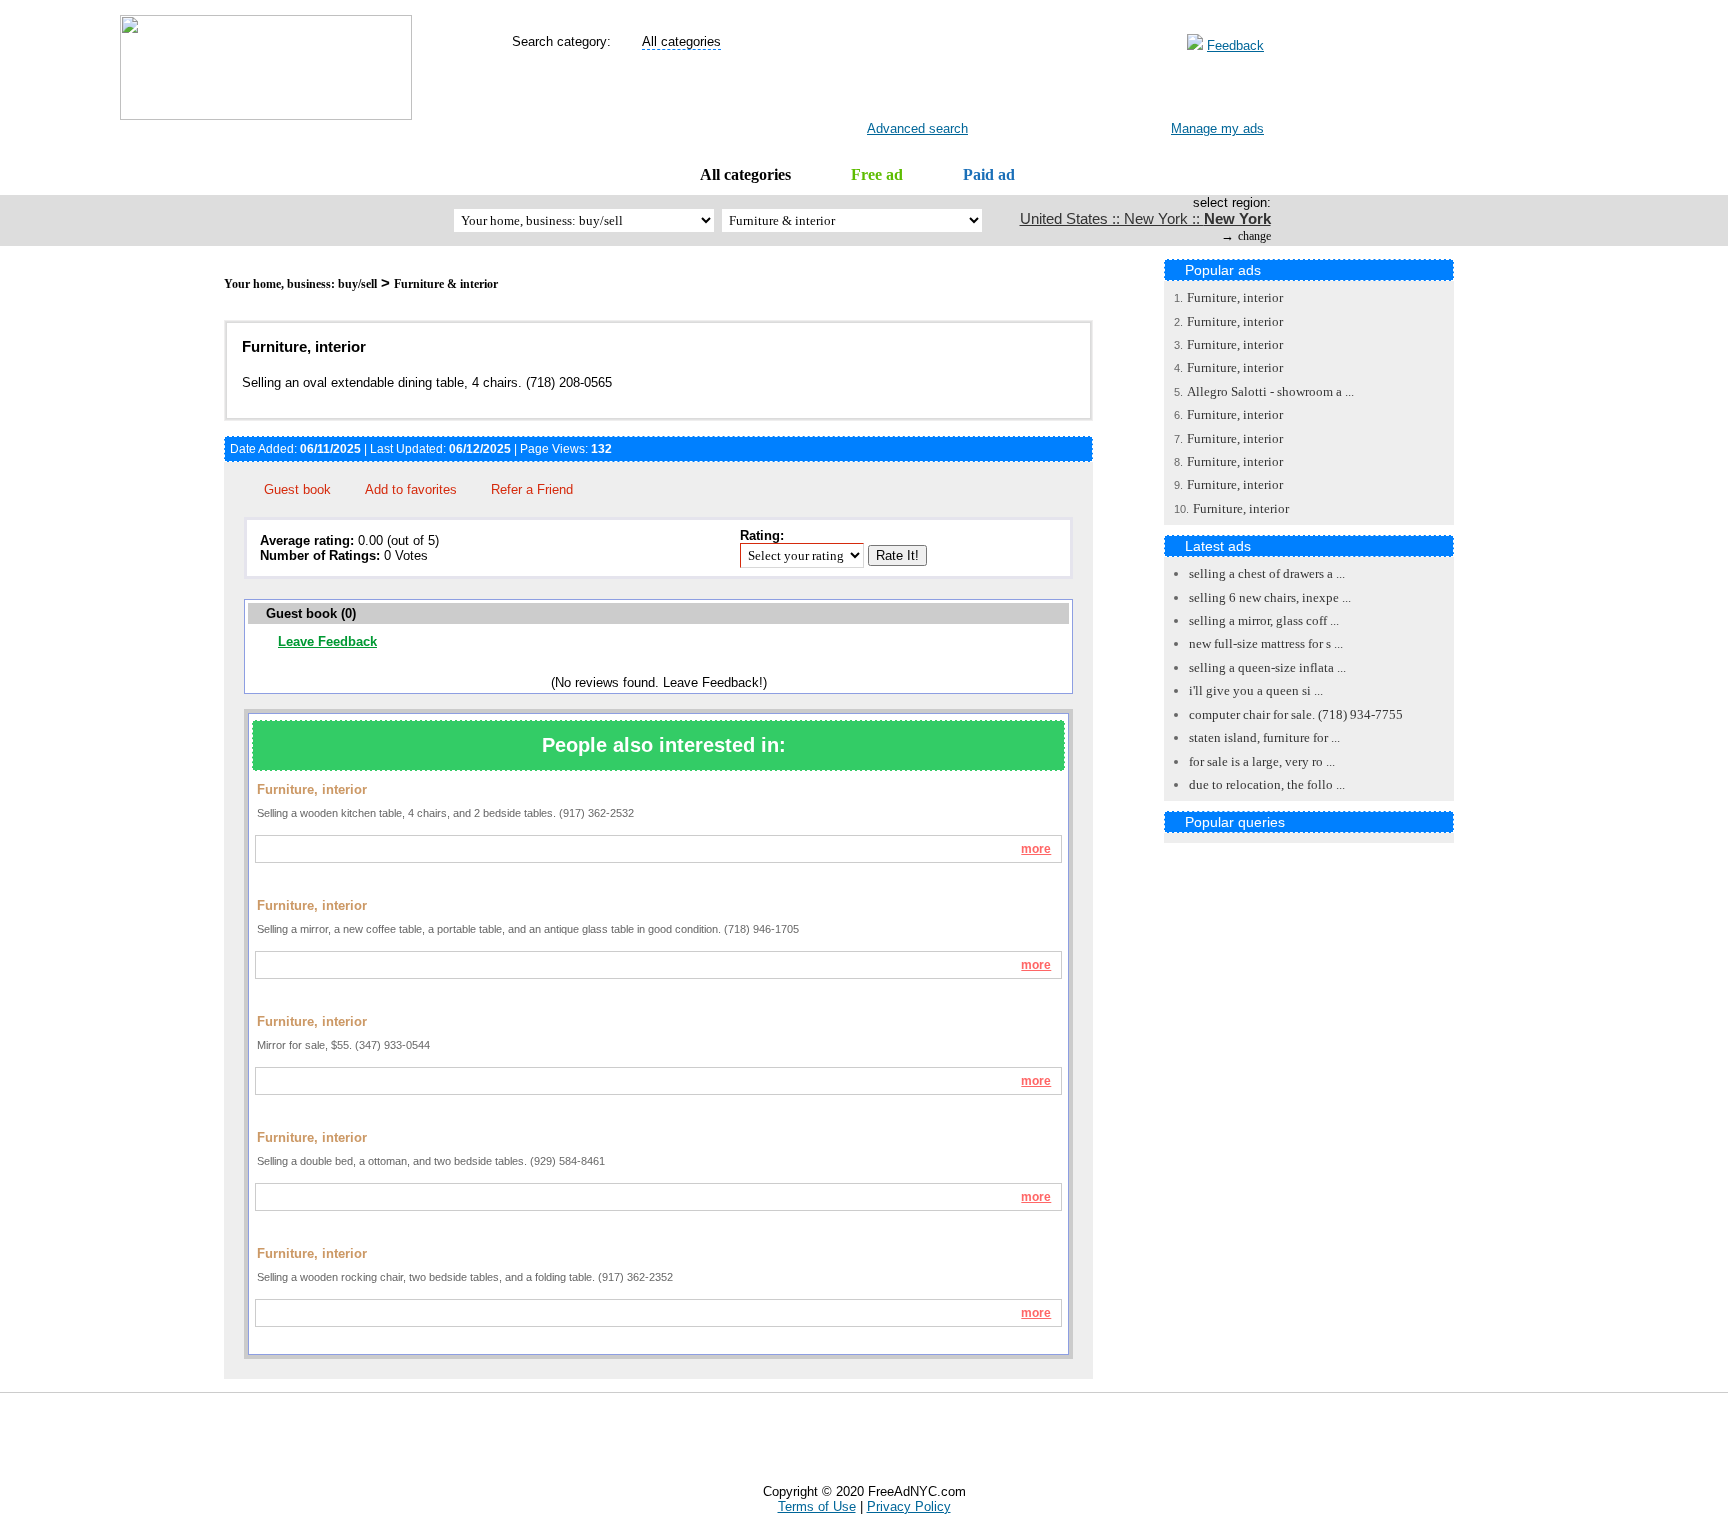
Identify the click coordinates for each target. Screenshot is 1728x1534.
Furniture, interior (1235, 297)
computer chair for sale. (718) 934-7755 (1296, 714)
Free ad (877, 174)
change (1254, 236)
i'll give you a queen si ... (1256, 690)
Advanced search (917, 128)
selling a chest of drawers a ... (1267, 573)
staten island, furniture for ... (1264, 737)
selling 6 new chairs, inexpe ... (1270, 597)
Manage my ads (1217, 128)
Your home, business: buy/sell (300, 284)
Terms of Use (817, 1506)
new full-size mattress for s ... (1266, 643)
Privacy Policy (909, 1506)
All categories (745, 174)
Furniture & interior (446, 284)
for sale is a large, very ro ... (1262, 761)
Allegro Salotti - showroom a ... (1270, 391)
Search (902, 91)
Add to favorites (411, 489)
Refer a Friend (532, 489)
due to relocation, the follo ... (1267, 784)
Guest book (297, 489)
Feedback (1235, 45)
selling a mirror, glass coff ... (1264, 620)
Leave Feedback (327, 641)
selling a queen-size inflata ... (1267, 667)
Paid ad (989, 174)
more (1036, 849)
